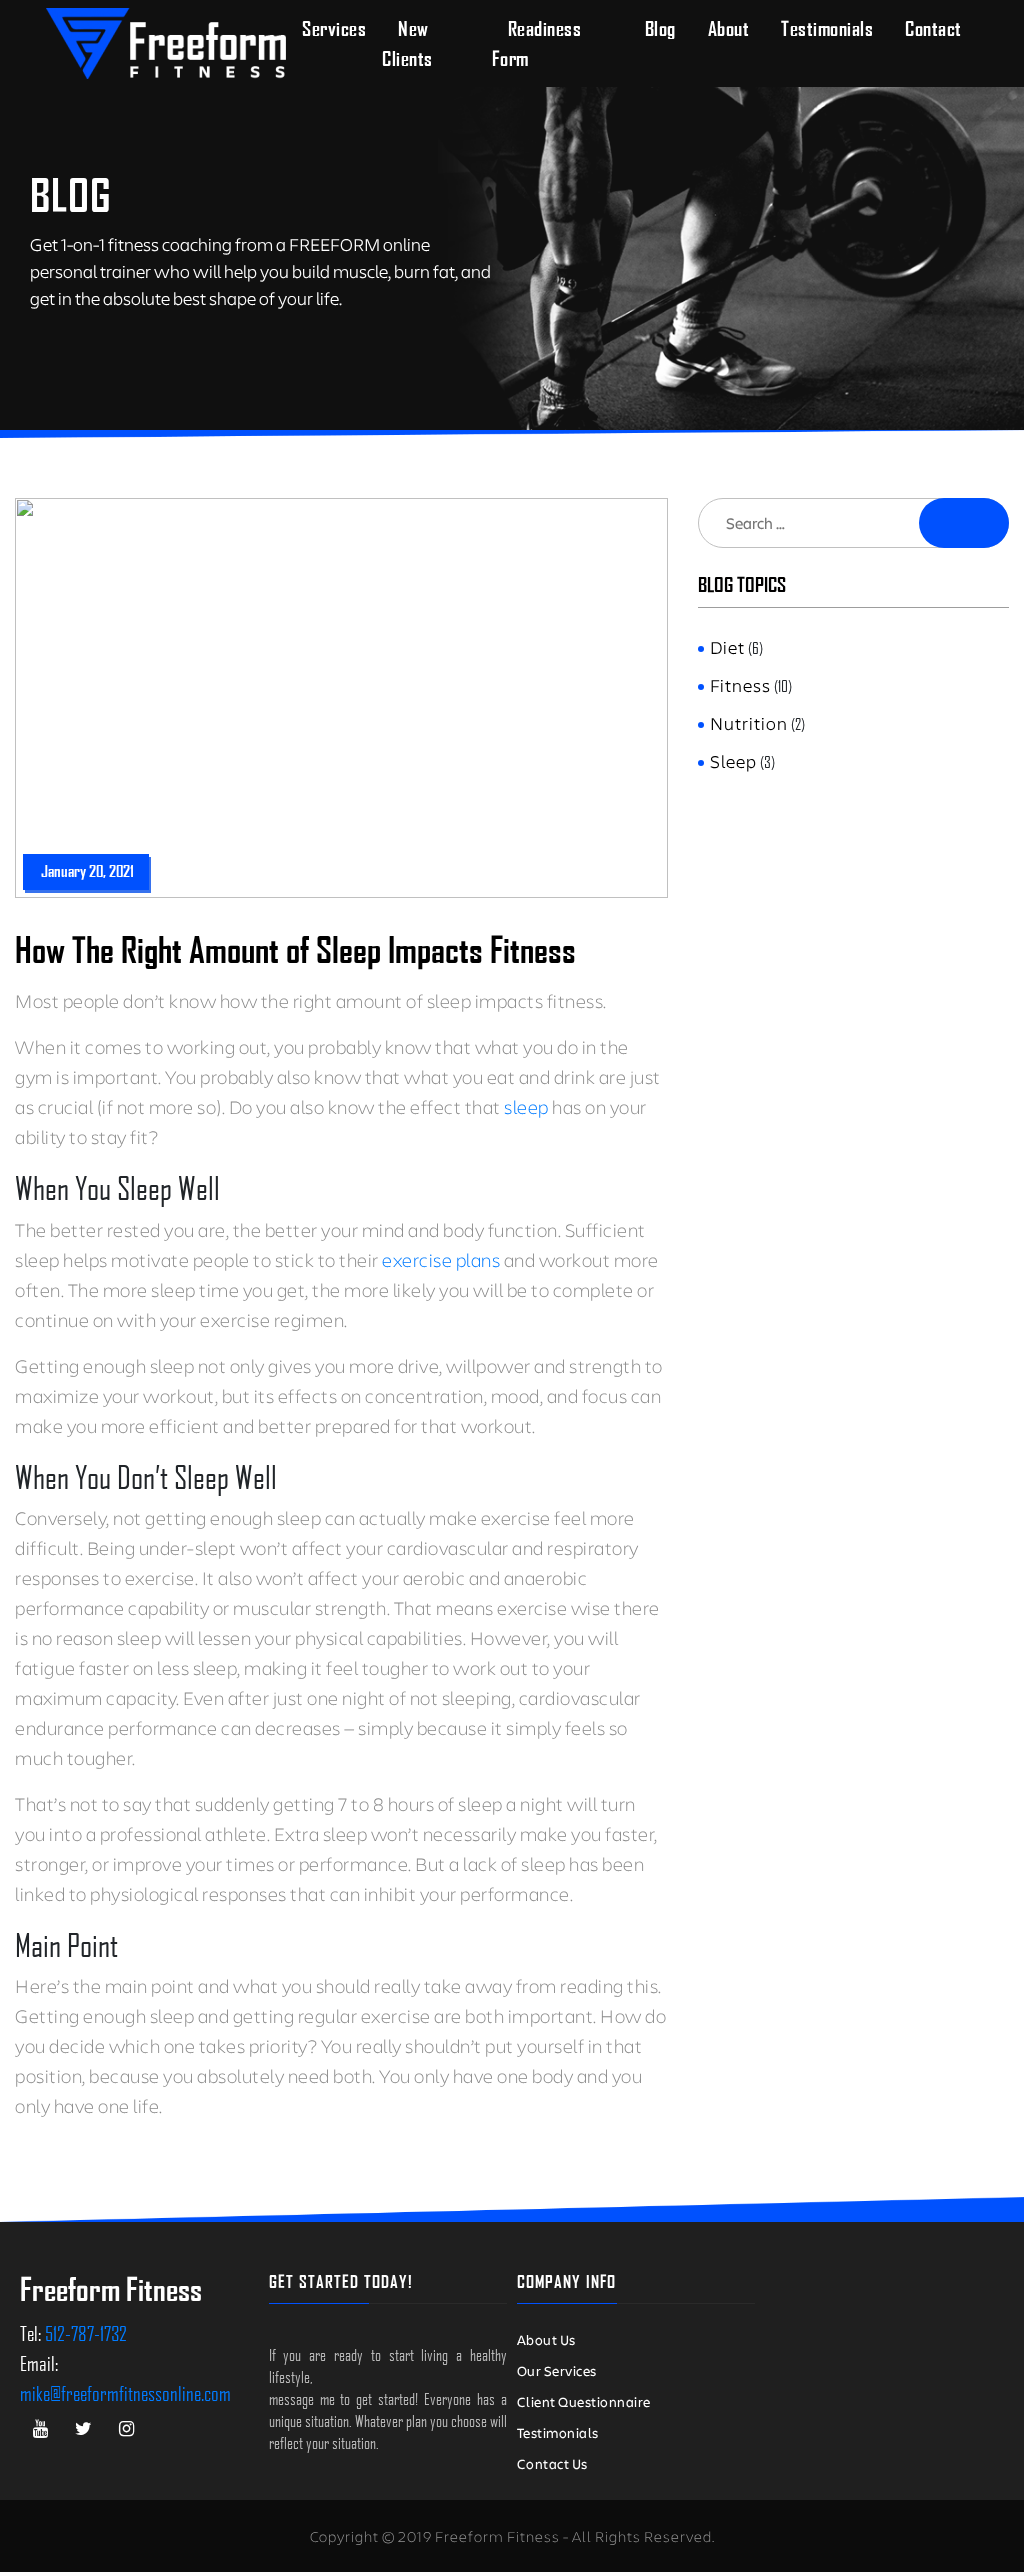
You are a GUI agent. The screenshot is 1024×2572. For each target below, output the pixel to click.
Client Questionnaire (584, 2401)
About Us (546, 2339)
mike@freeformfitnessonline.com (125, 2393)
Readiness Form (537, 43)
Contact (933, 28)
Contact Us (552, 2463)
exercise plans (441, 1259)
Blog (660, 28)
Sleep (733, 761)
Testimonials (827, 28)
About (729, 28)
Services (334, 28)
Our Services (557, 2370)
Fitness (740, 685)
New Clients (407, 43)
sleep (528, 1106)
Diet (727, 647)
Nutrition (749, 723)
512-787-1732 (86, 2333)
